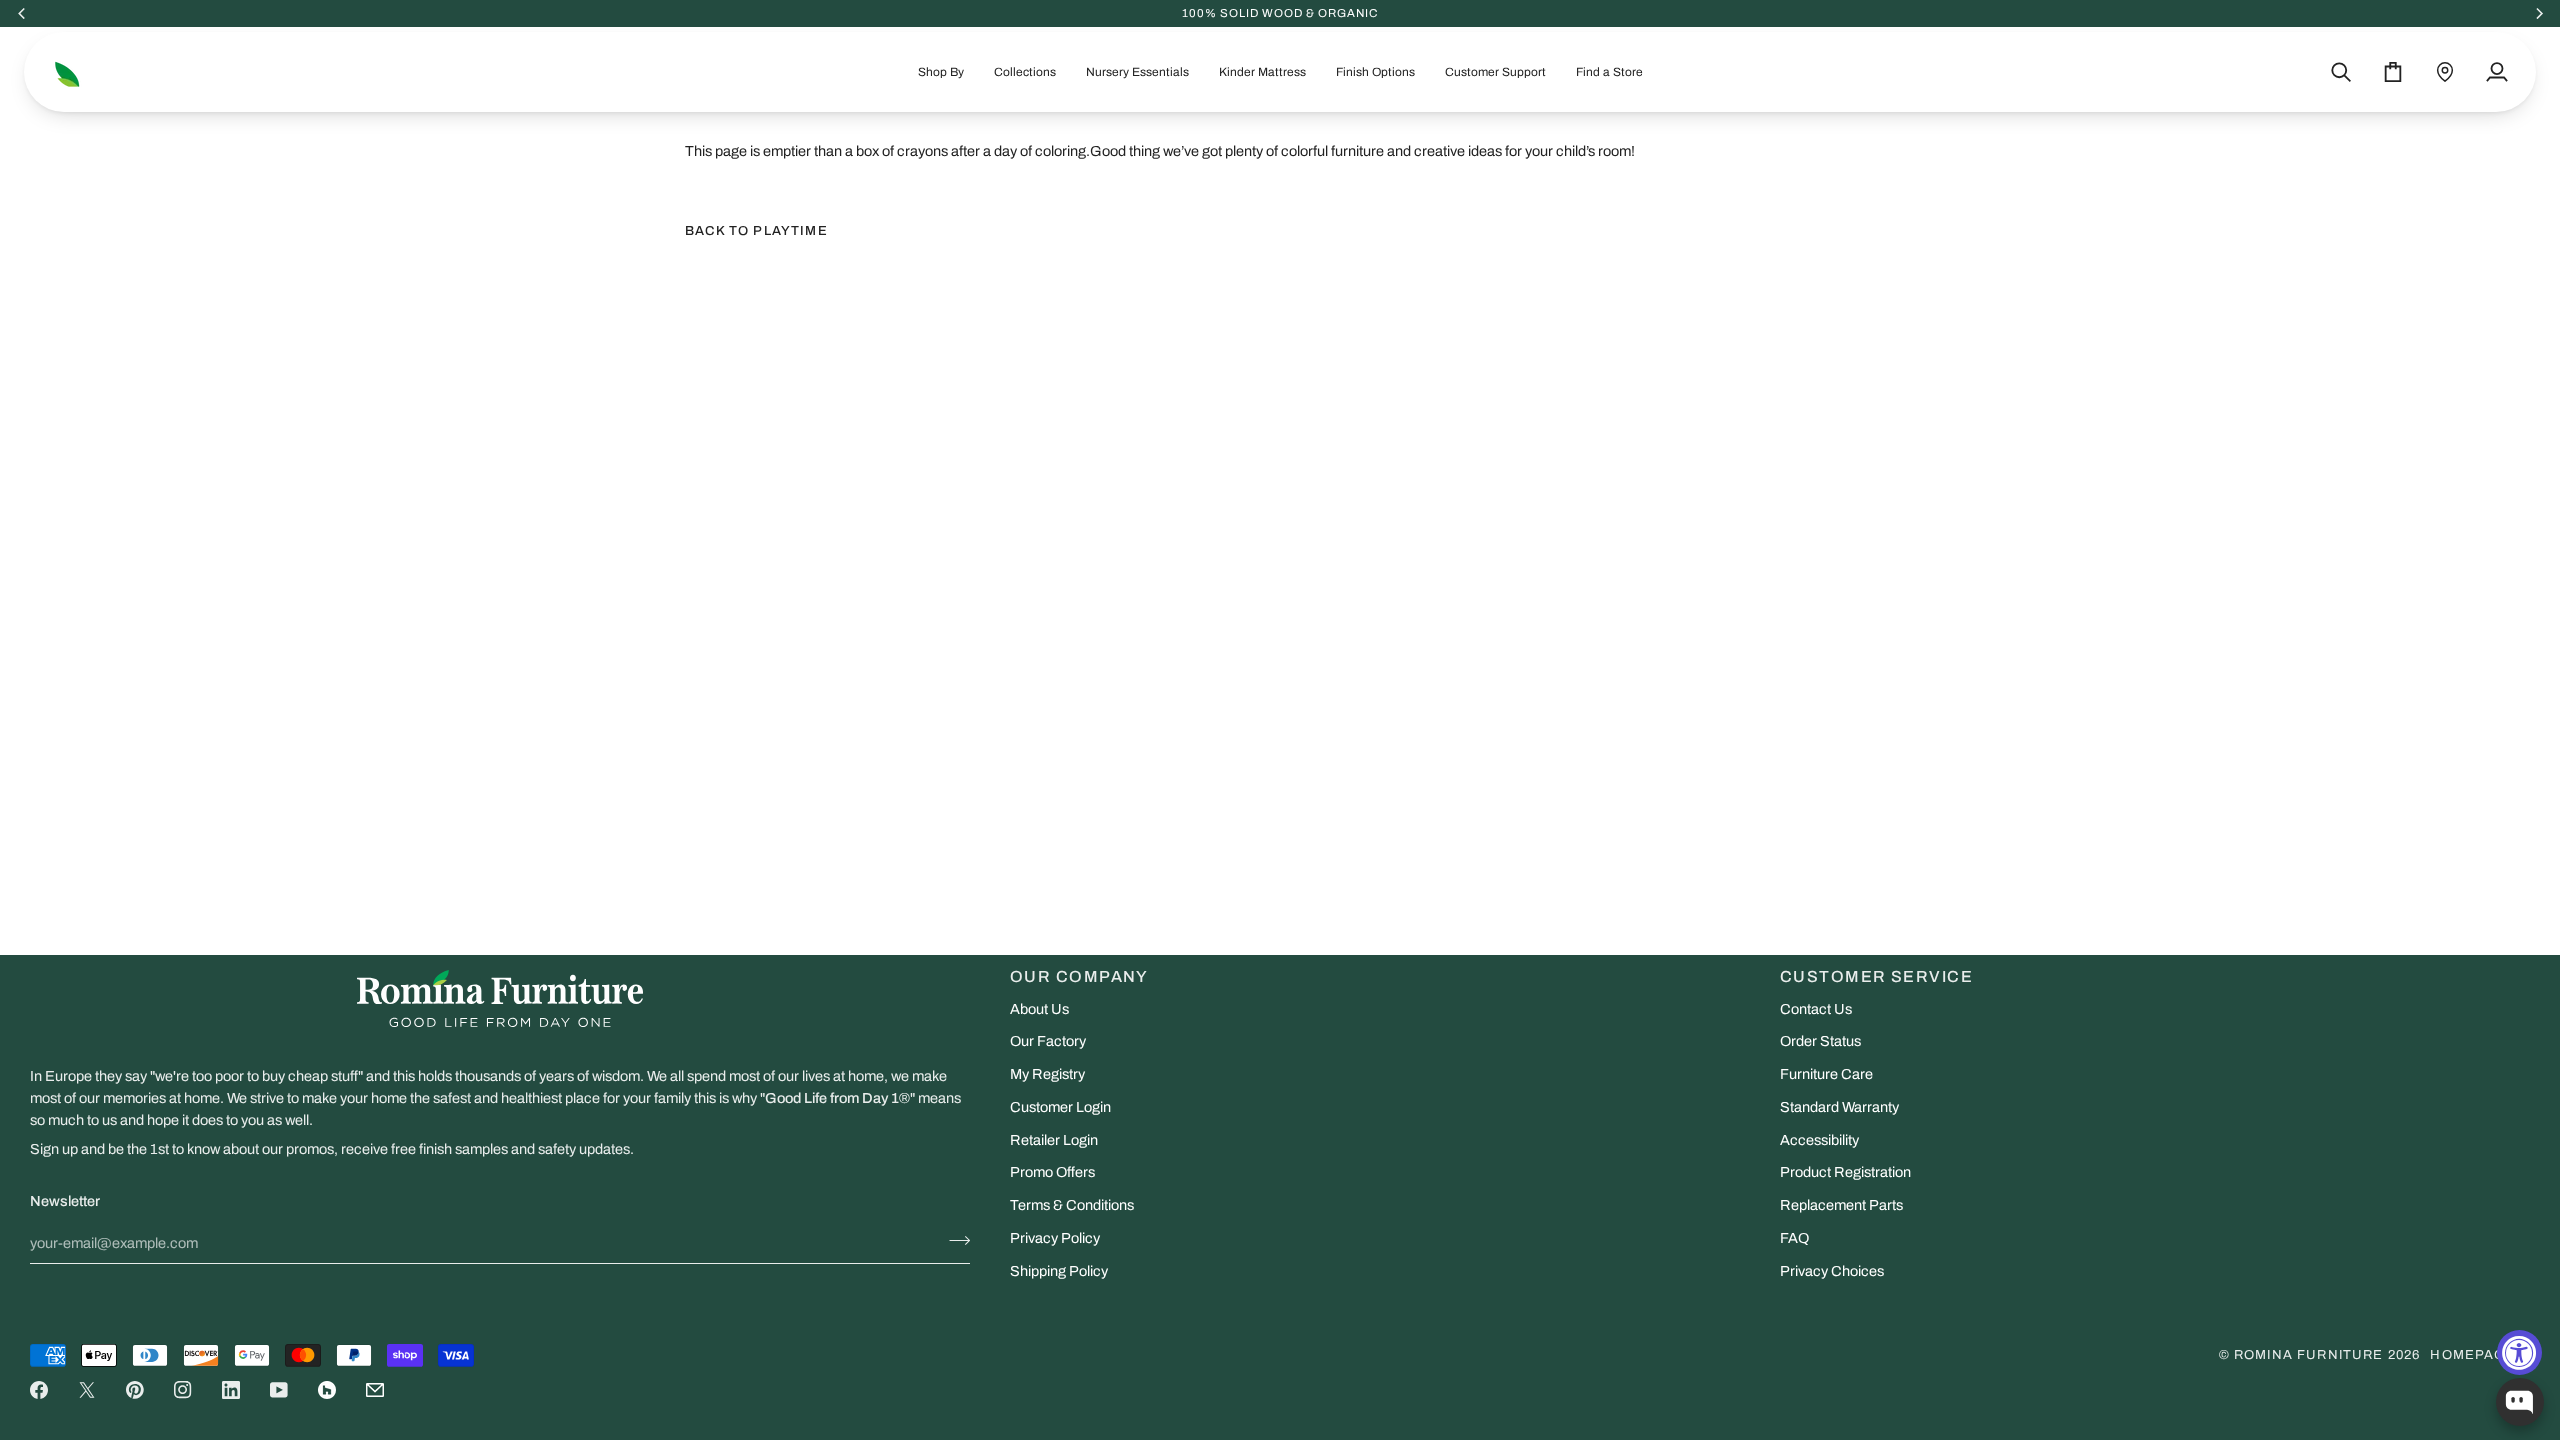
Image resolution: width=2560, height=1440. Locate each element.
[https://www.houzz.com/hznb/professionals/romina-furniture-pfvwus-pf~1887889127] (327, 1390)
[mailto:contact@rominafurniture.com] (375, 1390)
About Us (1039, 1009)
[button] (941, 72)
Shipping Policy (1059, 1271)
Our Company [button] (1079, 976)
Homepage (2472, 1355)
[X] (87, 1390)
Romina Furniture (2309, 1355)
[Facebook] (39, 1390)
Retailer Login (1054, 1140)
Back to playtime (756, 231)
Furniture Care (1826, 1074)
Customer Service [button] (1876, 976)
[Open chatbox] (2520, 1402)
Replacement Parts (1841, 1205)
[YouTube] (279, 1390)
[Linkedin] (231, 1390)
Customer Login (1060, 1107)
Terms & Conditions (1072, 1205)
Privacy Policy (1055, 1238)
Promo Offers (1052, 1172)
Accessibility (1819, 1140)
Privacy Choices (1832, 1271)
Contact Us (1816, 1009)
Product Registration (1845, 1172)
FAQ (1794, 1238)
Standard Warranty (1839, 1107)
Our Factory (1048, 1041)
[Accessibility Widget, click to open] (2519, 1352)
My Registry (1047, 1074)
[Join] (953, 1241)
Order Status (1820, 1041)
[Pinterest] (135, 1390)
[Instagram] (183, 1390)
